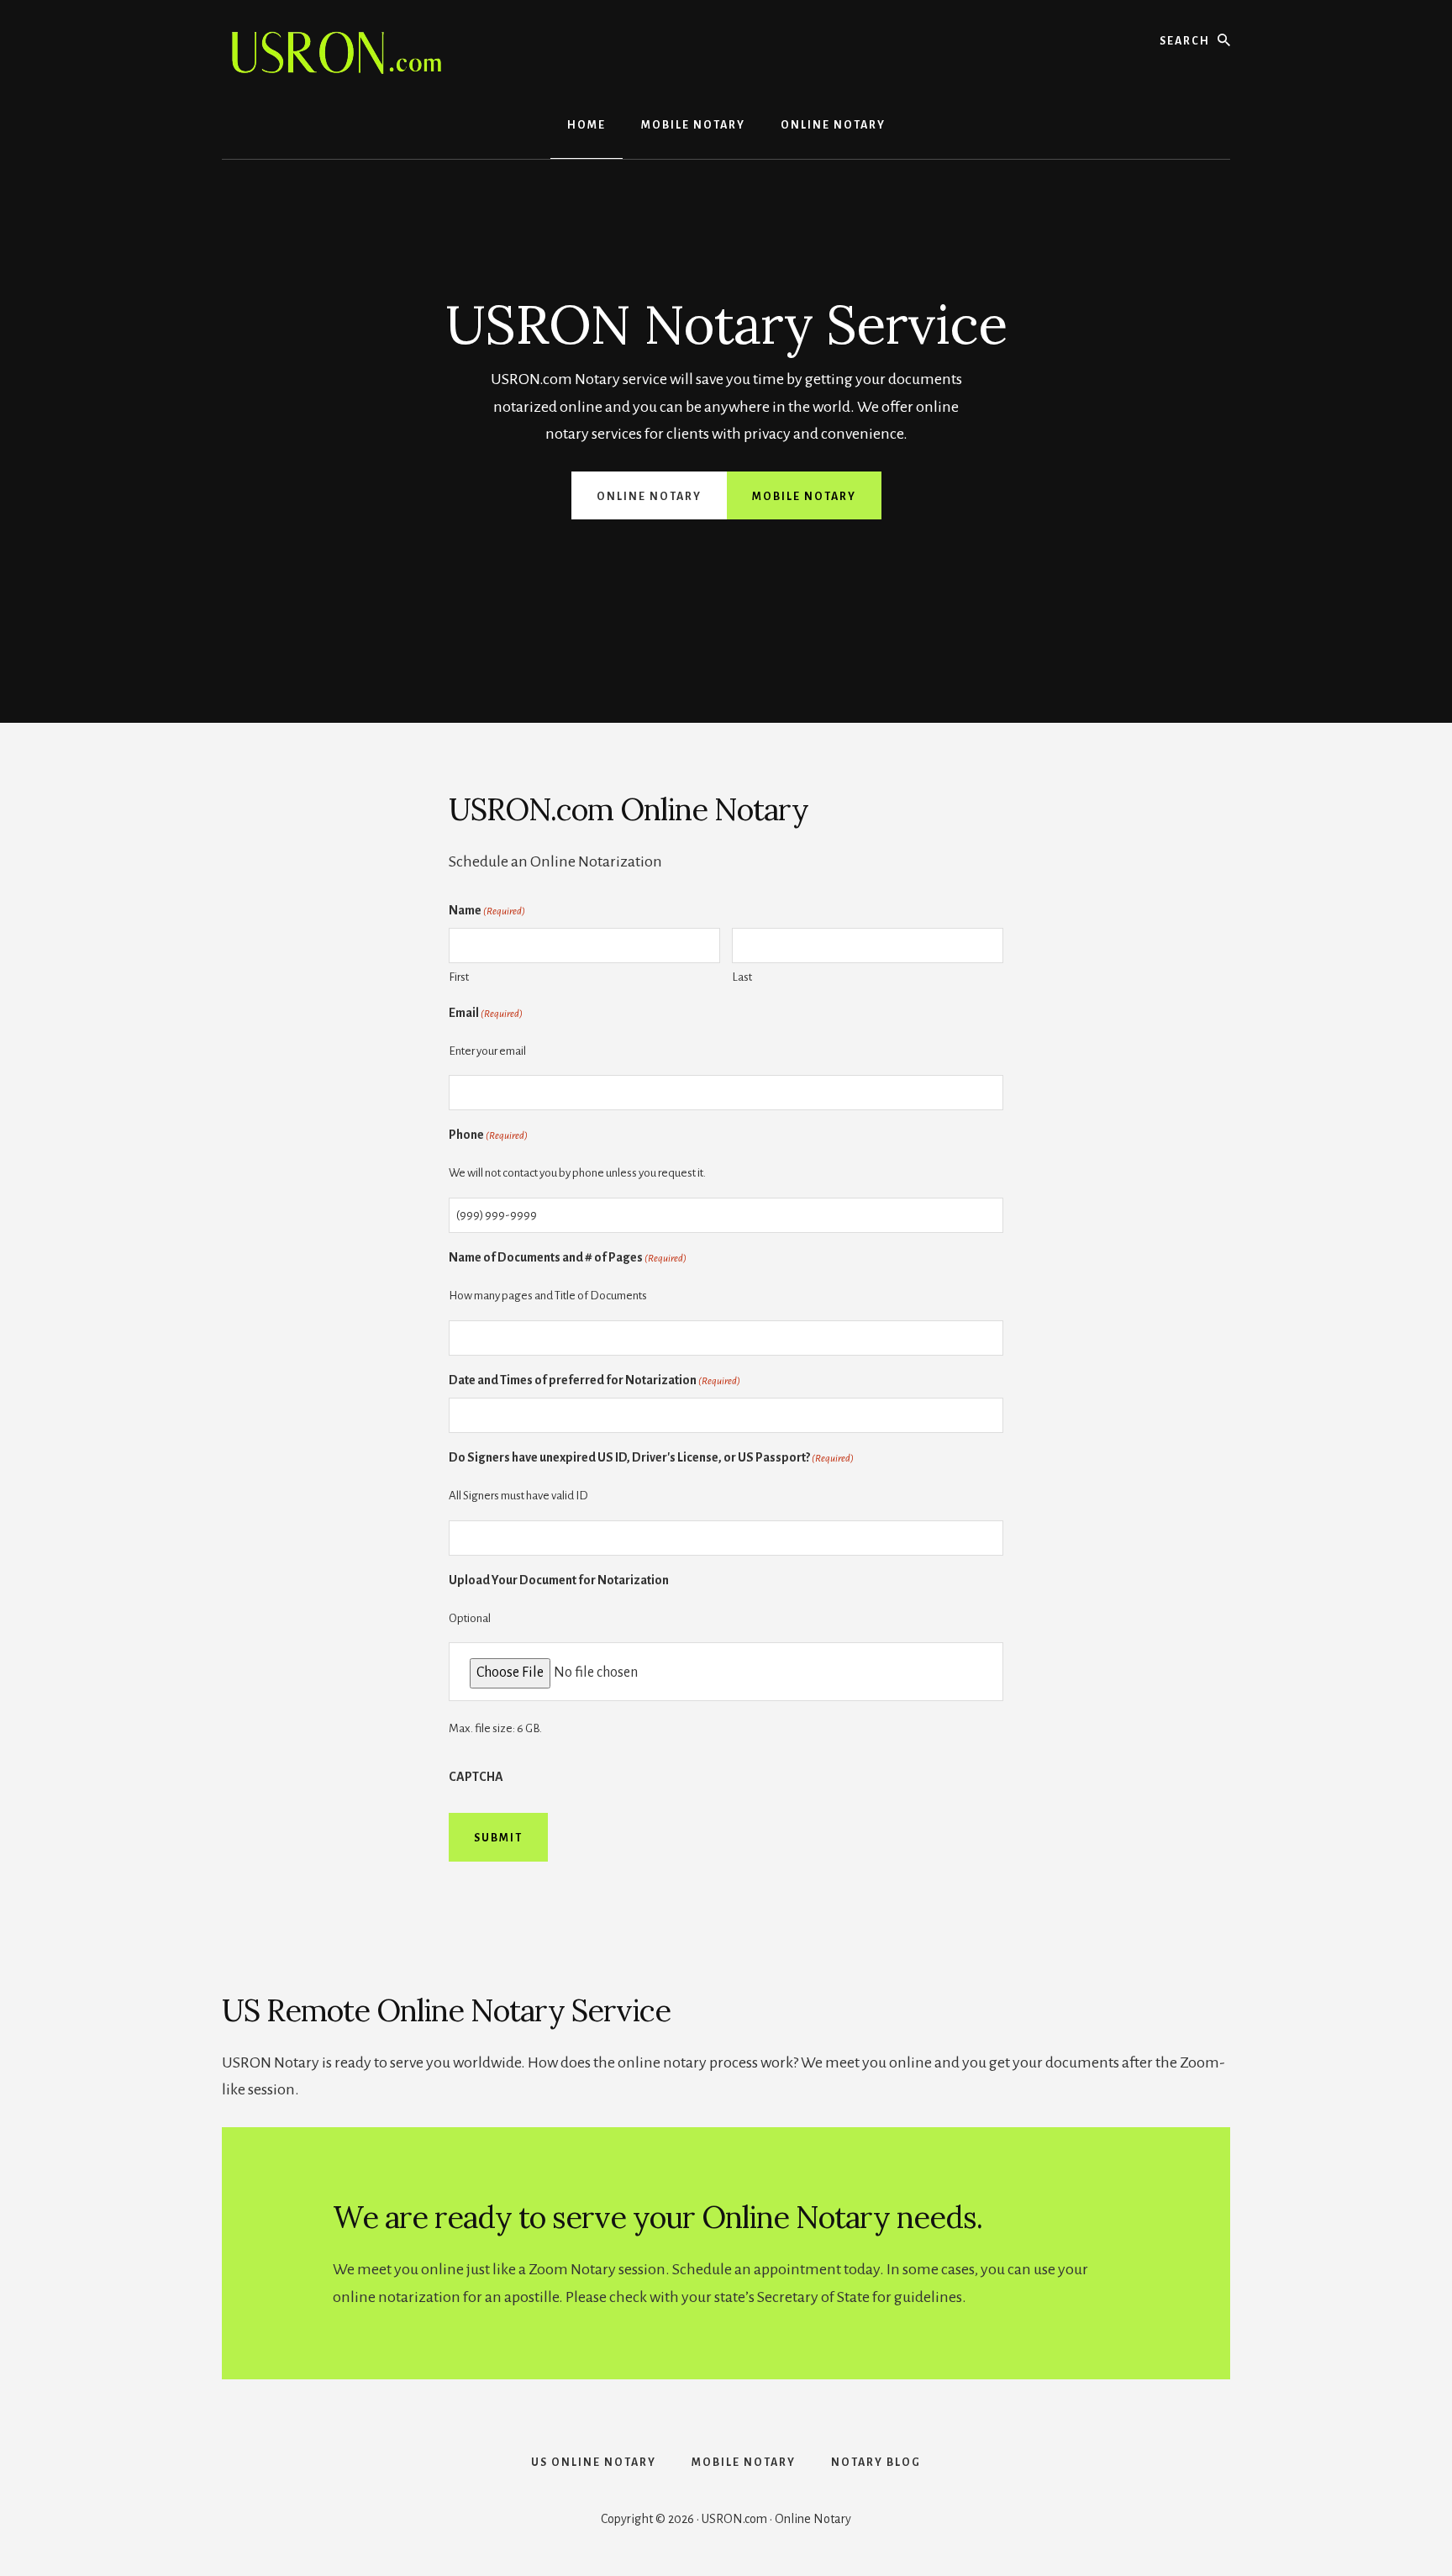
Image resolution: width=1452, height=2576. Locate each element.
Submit (498, 1838)
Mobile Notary (804, 497)
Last (742, 977)
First (459, 977)
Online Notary (649, 497)
